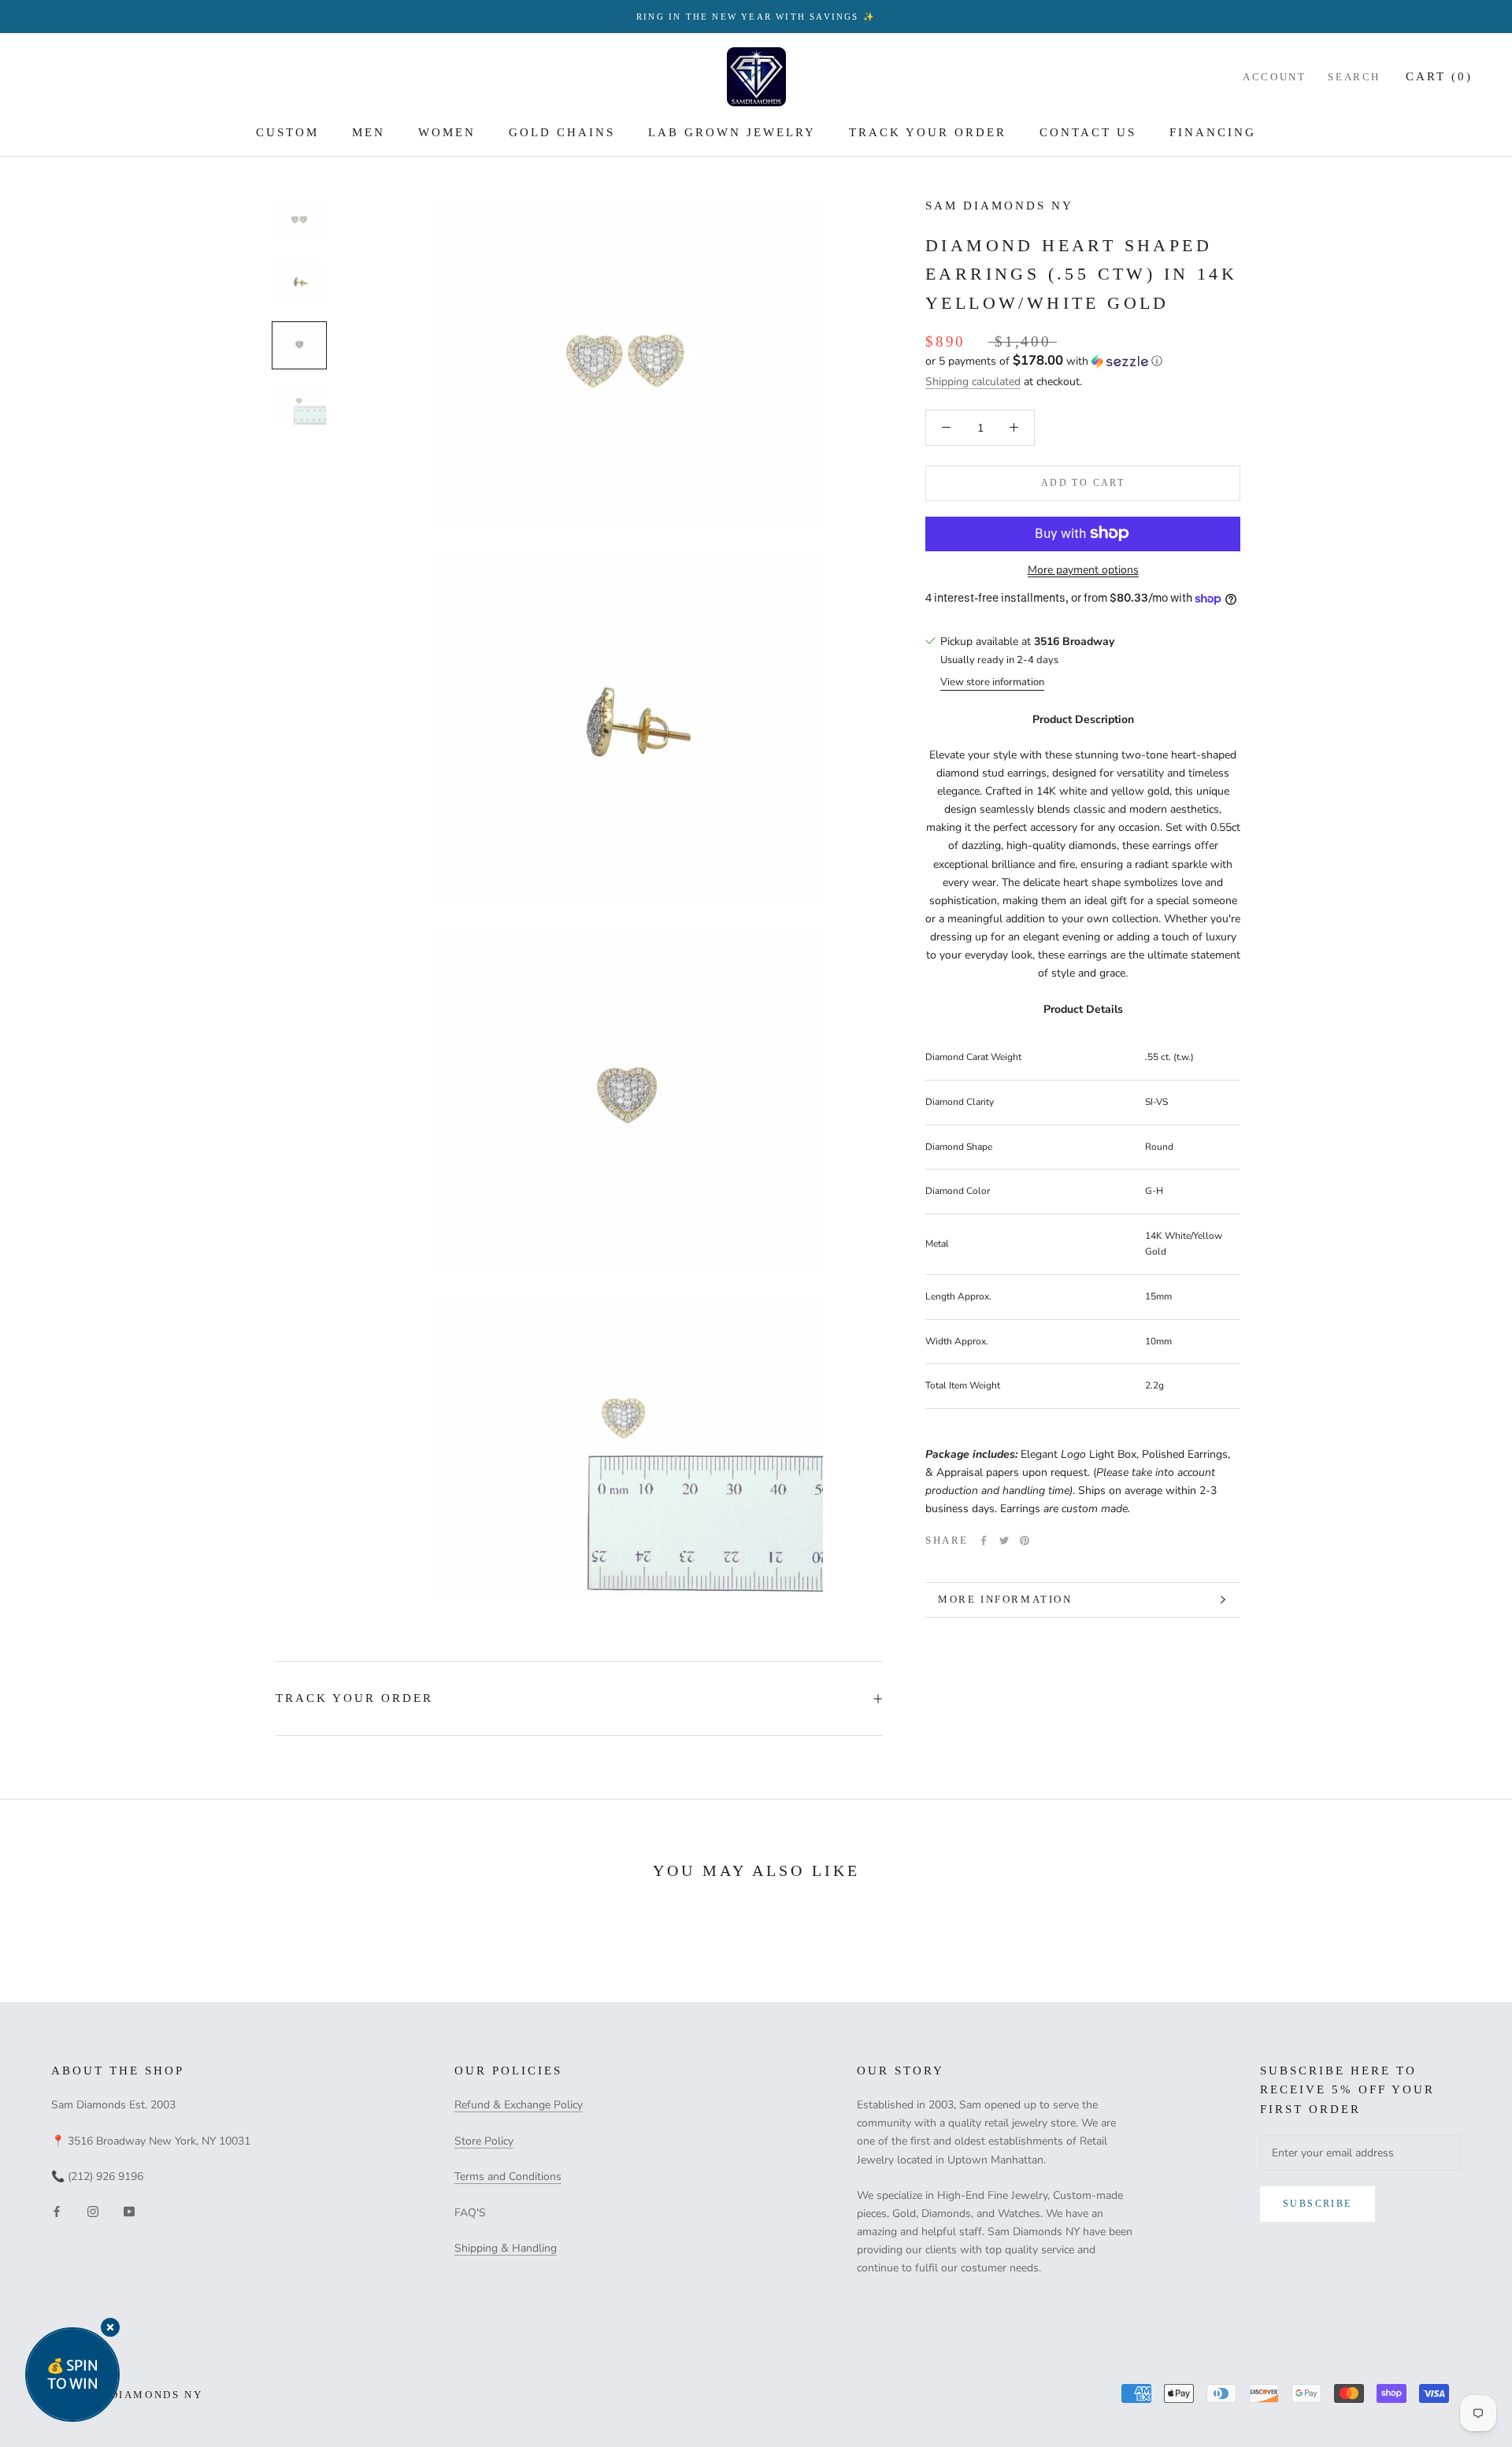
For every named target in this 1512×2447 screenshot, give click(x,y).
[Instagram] (93, 2210)
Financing (1213, 132)
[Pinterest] (1025, 1540)
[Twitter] (1004, 1540)
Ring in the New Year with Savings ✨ (756, 17)
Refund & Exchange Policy (519, 2105)
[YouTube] (129, 2210)
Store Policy (484, 2141)
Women (447, 132)
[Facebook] (984, 1540)
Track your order (928, 132)
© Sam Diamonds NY (133, 2395)
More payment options (1083, 569)
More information (1005, 1599)
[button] (1083, 361)
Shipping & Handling (506, 2248)
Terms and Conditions (508, 2176)
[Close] (110, 2327)
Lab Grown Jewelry (732, 132)
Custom (287, 132)
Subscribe (1317, 2204)
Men (369, 132)
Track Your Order (354, 1698)
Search (1354, 77)
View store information (992, 682)
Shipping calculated (973, 382)
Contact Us (1088, 132)
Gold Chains (562, 132)
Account (1274, 77)
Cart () (1439, 76)
